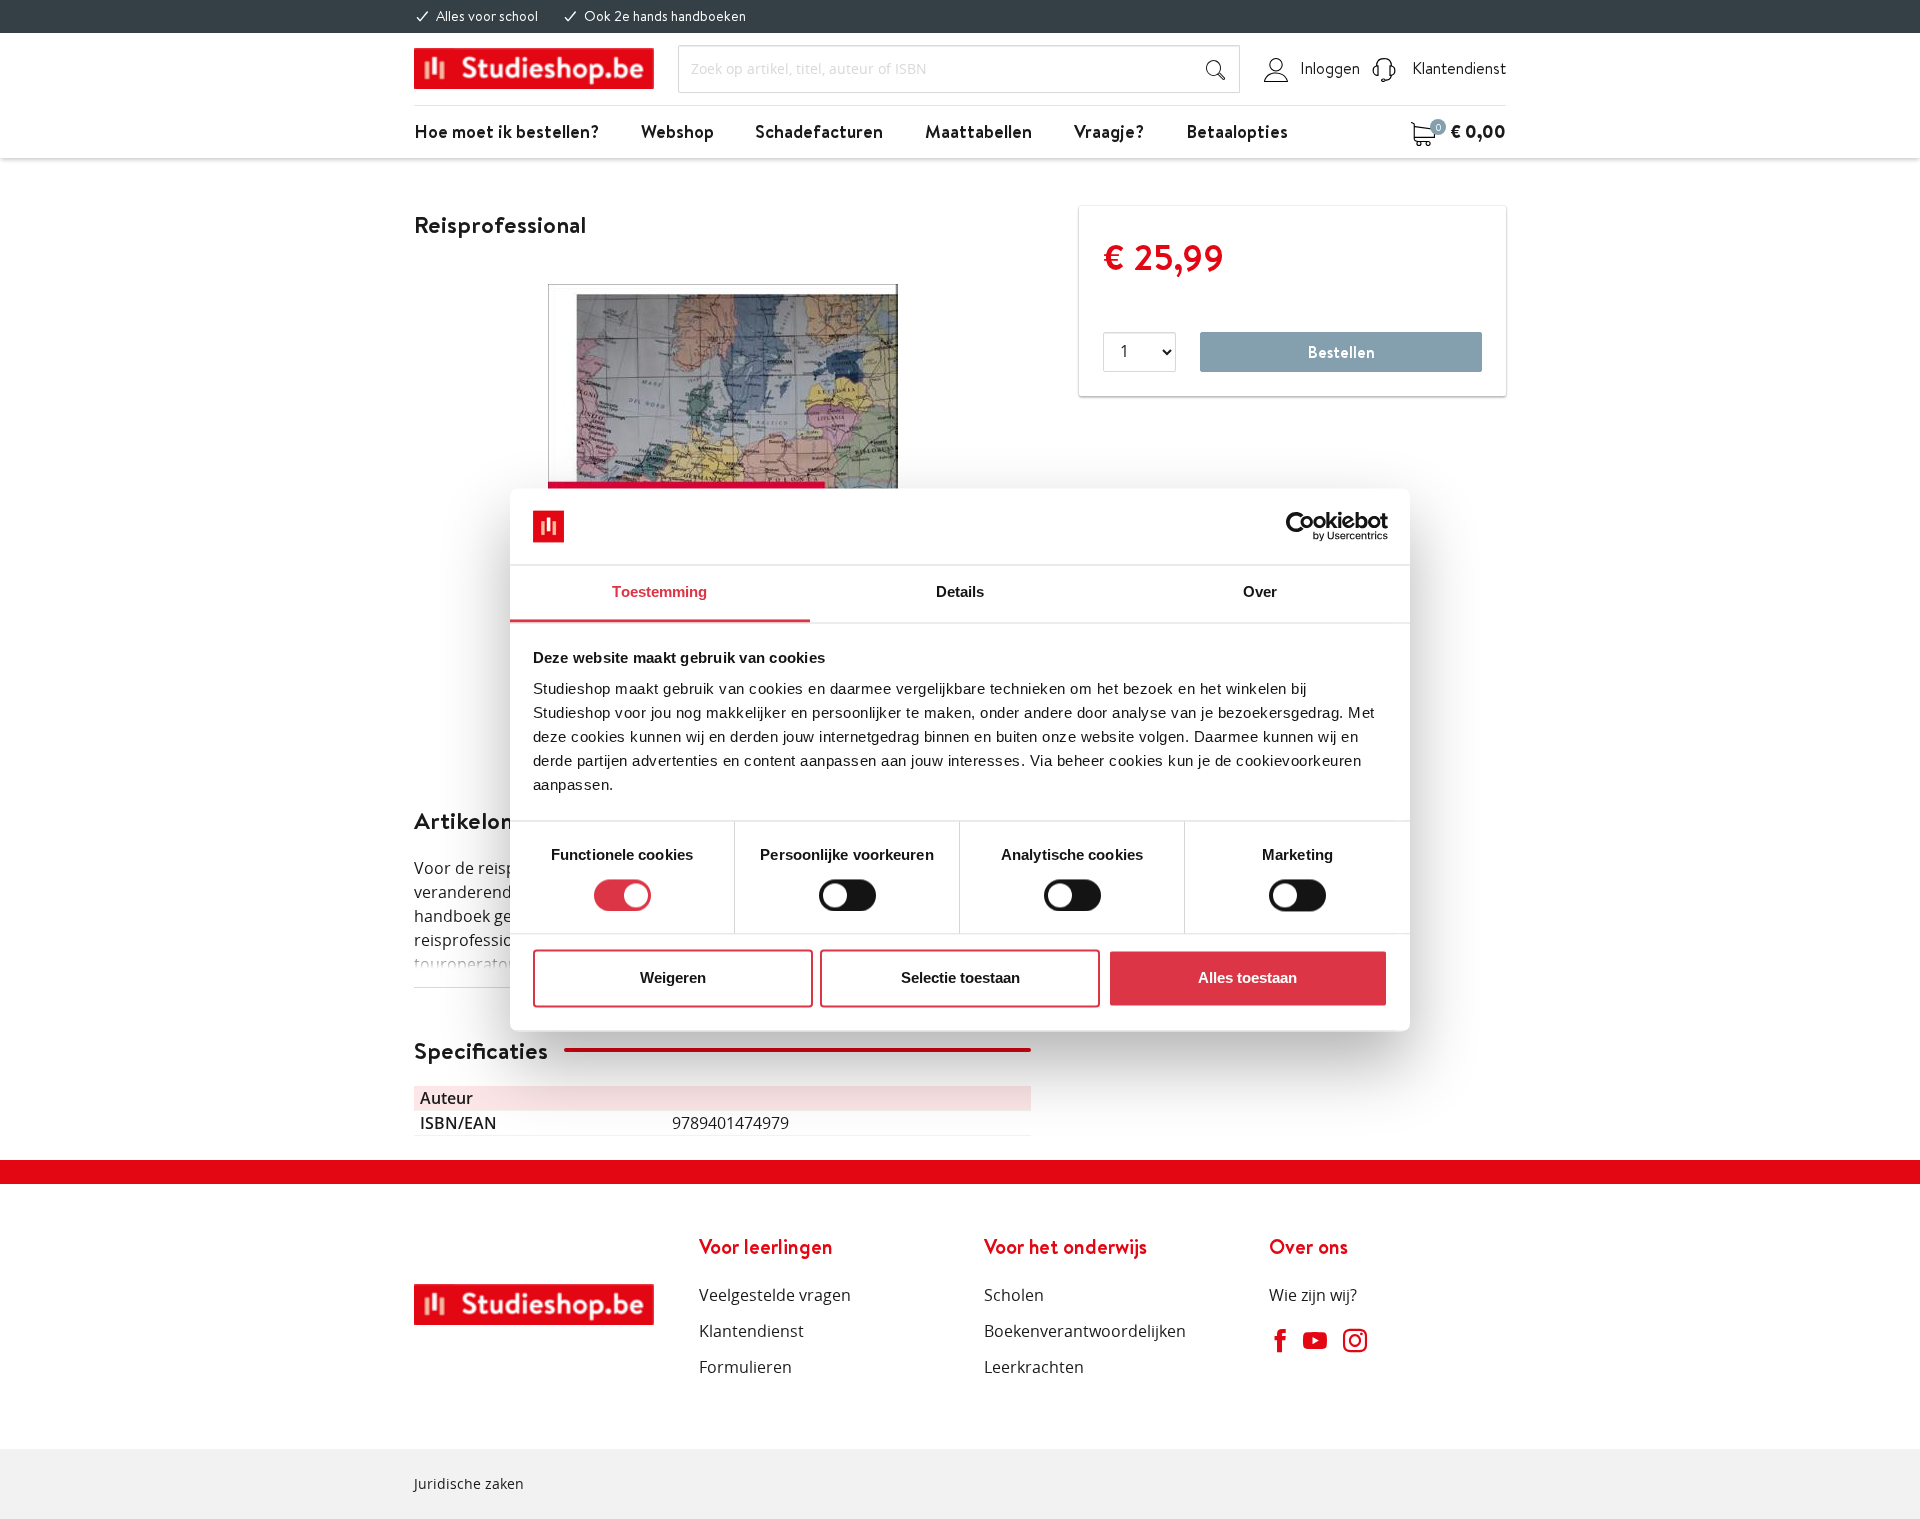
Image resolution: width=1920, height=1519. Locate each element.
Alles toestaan (1247, 978)
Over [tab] (1260, 592)
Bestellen (1341, 352)
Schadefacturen (819, 131)
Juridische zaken (469, 1483)
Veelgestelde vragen (775, 1295)
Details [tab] (960, 592)
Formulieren (745, 1367)
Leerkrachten (1034, 1367)
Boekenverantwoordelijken (1085, 1331)
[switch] (847, 895)
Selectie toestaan (960, 978)
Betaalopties (1237, 131)
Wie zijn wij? (1313, 1295)
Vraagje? (1109, 131)
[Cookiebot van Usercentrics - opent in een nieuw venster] (1300, 526)
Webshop (677, 131)
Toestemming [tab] (659, 592)
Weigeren (673, 978)
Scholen (1014, 1295)
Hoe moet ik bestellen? (506, 131)
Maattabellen (978, 131)
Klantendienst (1457, 68)
